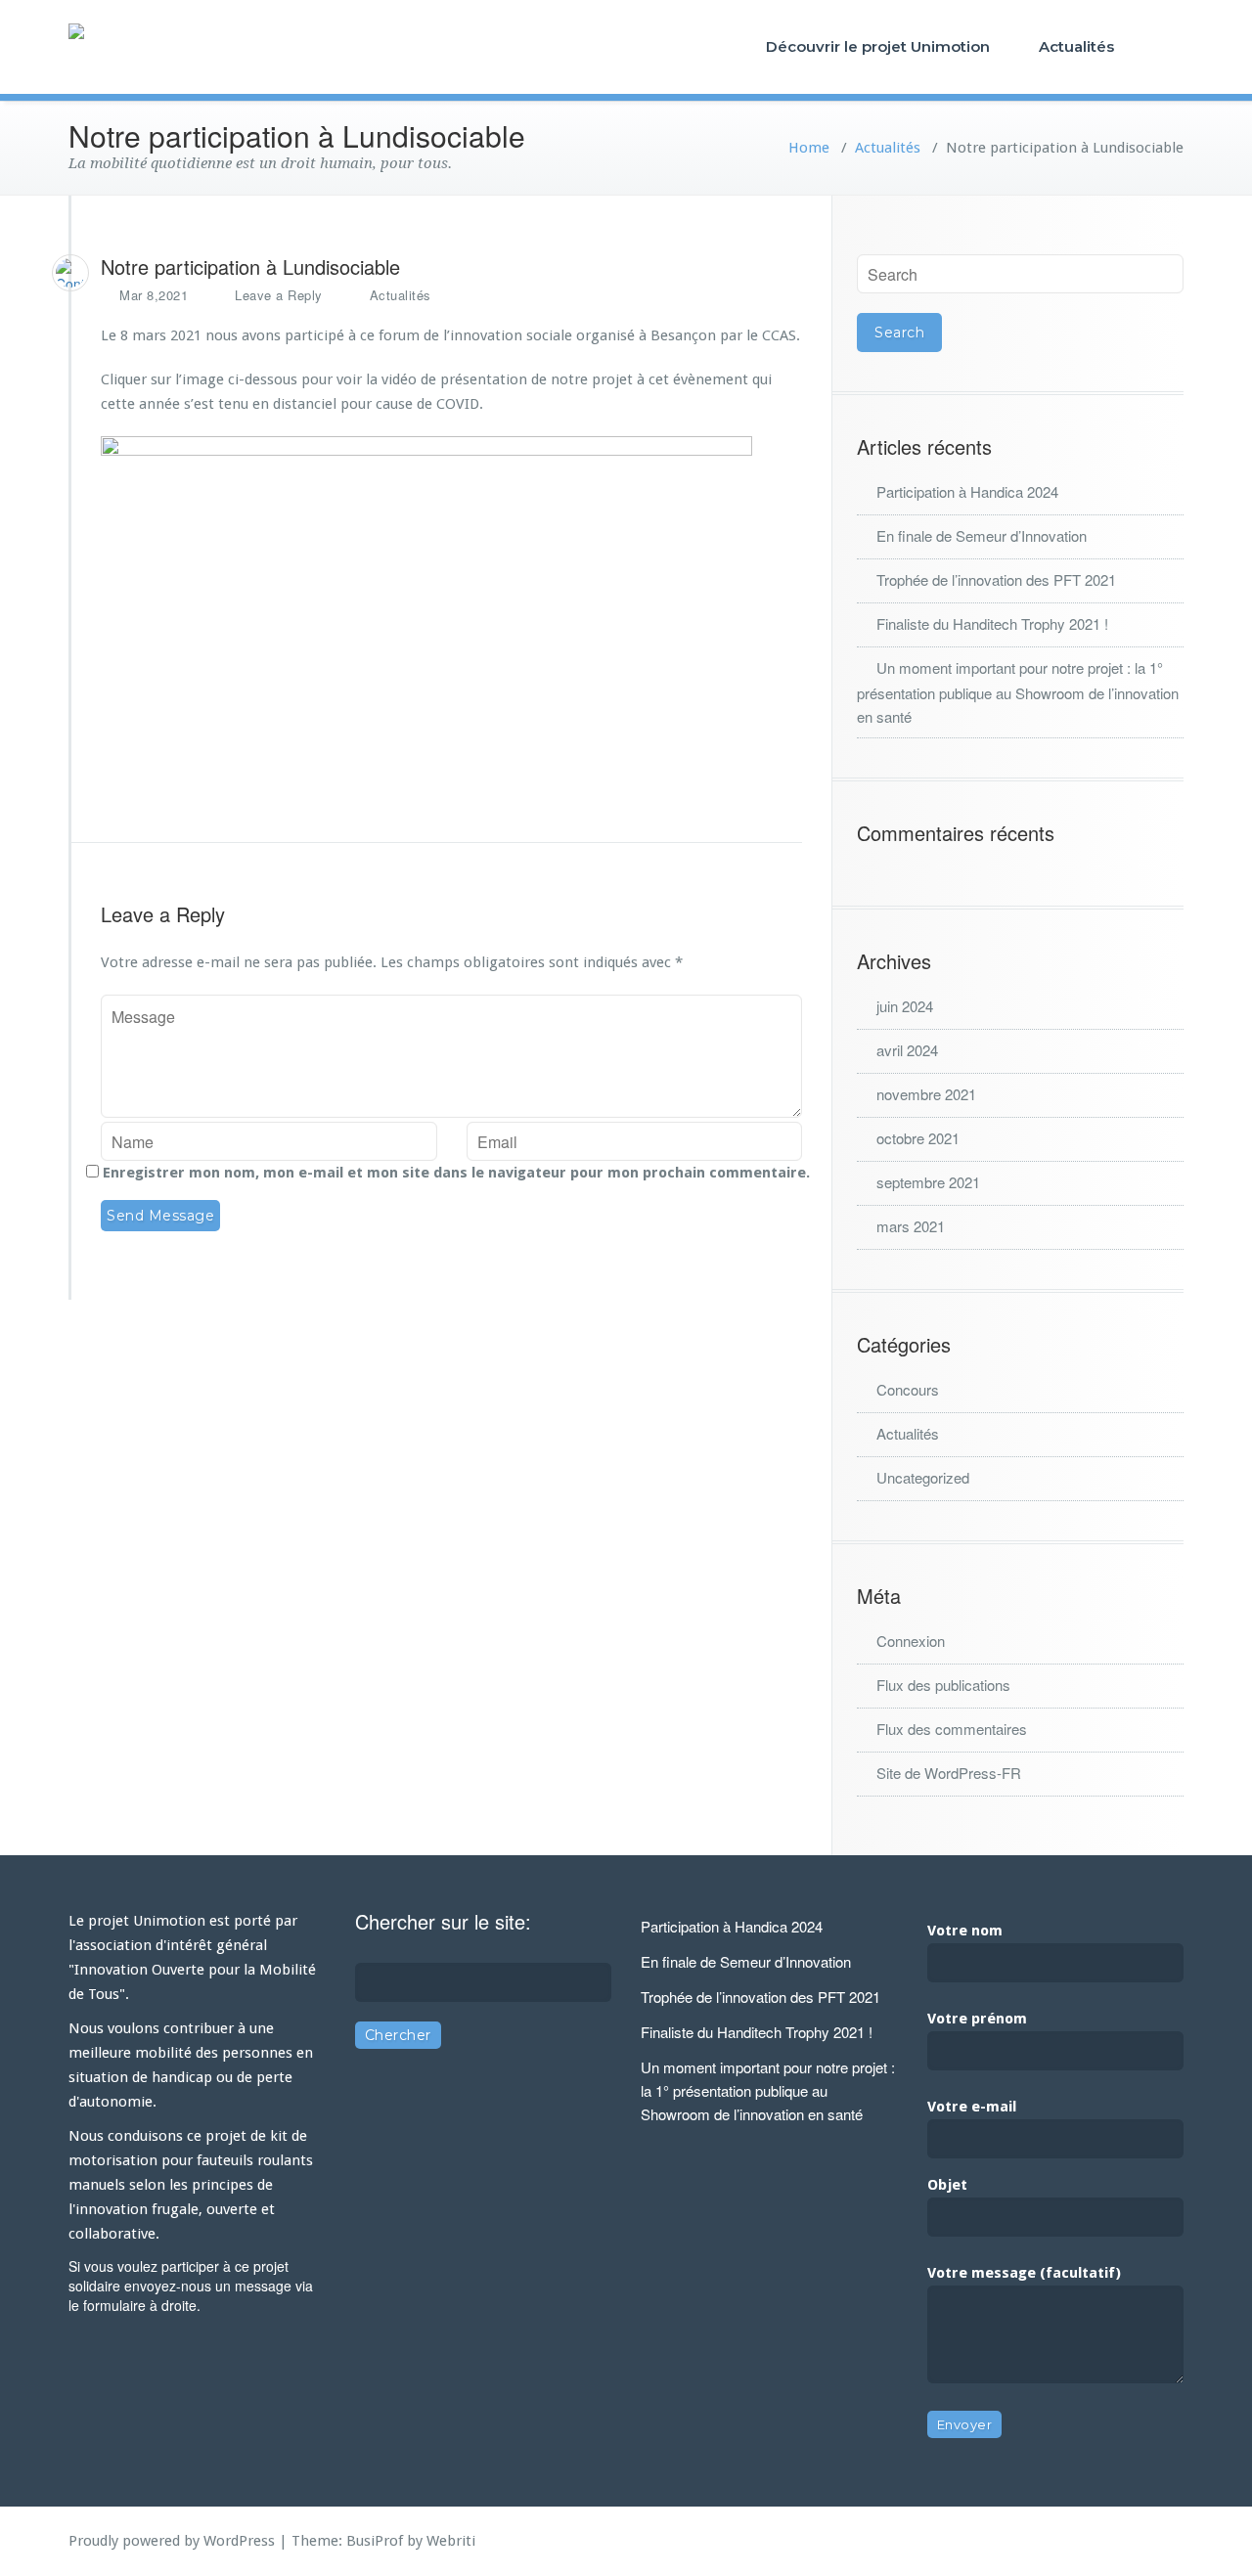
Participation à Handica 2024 (967, 491)
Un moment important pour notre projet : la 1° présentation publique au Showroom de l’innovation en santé (1018, 692)
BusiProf (375, 2541)
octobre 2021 (918, 1138)
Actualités (1076, 46)
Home (809, 148)
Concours (908, 1389)
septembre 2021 (928, 1182)
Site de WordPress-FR (949, 1773)
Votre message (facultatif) (1024, 2273)
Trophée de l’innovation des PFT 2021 (996, 579)
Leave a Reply (279, 295)
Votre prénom (977, 2019)
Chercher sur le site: (443, 1921)
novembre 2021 (926, 1094)
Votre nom (965, 1931)
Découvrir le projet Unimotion (878, 46)
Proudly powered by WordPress (172, 2541)
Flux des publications (943, 1685)
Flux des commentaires (952, 1729)
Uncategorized (923, 1477)
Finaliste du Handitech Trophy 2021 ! (992, 623)
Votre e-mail (972, 2107)
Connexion (911, 1641)
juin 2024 (905, 1006)
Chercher (398, 2035)
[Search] (1165, 46)
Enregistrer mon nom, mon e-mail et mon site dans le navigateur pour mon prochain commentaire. (456, 1173)
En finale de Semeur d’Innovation (982, 535)
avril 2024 (907, 1050)
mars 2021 (911, 1226)
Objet (947, 2185)
